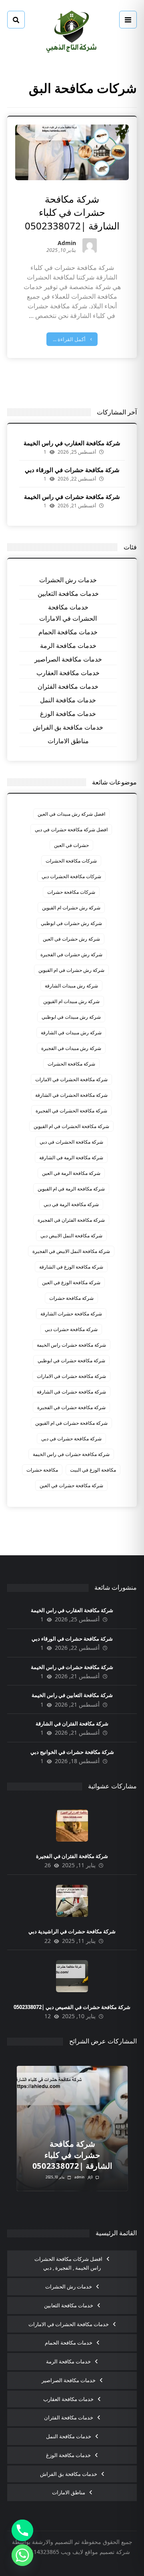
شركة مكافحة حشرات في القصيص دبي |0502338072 (72, 2007)
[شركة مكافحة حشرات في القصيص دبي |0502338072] (72, 1976)
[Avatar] (90, 245)
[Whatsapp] (22, 2555)
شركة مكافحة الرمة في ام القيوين (71, 1189)
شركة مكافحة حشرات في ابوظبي (71, 1360)
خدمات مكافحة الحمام (68, 632)
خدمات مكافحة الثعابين (68, 593)
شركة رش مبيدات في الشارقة (71, 1033)
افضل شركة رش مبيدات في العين (71, 814)
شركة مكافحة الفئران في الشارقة (72, 1723)
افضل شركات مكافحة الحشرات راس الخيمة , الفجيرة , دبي (68, 2263)
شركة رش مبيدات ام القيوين (71, 1001)
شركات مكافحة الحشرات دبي (71, 876)
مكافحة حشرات (42, 1470)
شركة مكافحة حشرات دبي (71, 1329)
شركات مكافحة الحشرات (71, 861)
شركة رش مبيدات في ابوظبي (71, 1017)
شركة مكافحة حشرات (71, 1298)
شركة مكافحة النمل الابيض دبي (71, 1236)
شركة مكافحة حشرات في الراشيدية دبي (72, 1931)
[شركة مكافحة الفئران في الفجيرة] (72, 1826)
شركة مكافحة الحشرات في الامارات (71, 1079)
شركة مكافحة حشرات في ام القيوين (71, 1423)
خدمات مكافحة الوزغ (68, 714)
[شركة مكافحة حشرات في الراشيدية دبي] (72, 1901)
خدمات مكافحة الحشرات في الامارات (68, 613)
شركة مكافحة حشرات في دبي (71, 1439)
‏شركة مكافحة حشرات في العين (71, 1485)
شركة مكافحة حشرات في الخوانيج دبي (72, 1752)
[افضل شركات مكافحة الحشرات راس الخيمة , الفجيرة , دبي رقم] (72, 32)
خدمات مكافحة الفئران (68, 686)
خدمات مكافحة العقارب (68, 673)
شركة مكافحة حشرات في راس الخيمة (72, 497)
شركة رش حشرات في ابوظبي (71, 923)
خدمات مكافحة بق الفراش (68, 727)
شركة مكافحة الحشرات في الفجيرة (71, 1111)
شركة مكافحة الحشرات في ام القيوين (71, 1126)
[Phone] (22, 2530)
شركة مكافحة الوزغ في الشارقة (71, 1267)
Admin (67, 244)
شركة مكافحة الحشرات (71, 1064)
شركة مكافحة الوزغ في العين (71, 1282)
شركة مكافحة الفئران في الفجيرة (71, 1220)
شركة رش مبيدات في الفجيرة (71, 1048)
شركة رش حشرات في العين (71, 939)
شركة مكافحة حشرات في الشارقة (71, 1392)
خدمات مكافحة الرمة (68, 646)
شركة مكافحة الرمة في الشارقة (71, 1157)
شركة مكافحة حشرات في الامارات (71, 1376)
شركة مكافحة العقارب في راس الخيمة (72, 443)
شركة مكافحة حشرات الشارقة (71, 1314)
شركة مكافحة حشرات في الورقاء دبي (72, 470)
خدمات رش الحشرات (68, 580)
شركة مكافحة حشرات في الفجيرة (71, 1407)
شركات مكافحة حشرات (71, 892)
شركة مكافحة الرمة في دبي (71, 1204)
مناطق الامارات (68, 741)
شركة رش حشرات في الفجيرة (71, 954)
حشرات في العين (71, 845)
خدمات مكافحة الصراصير (68, 659)
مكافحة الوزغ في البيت (93, 1470)
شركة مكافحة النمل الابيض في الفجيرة (71, 1251)
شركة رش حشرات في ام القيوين (71, 970)
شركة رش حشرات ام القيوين (71, 908)
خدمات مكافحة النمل (68, 700)
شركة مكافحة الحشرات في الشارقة (71, 1095)
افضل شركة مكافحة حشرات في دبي (71, 830)
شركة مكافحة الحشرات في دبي (71, 1142)
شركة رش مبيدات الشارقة (71, 986)
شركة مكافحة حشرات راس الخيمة (71, 1345)
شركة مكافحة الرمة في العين (71, 1173)
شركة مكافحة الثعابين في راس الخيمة (72, 1695)
